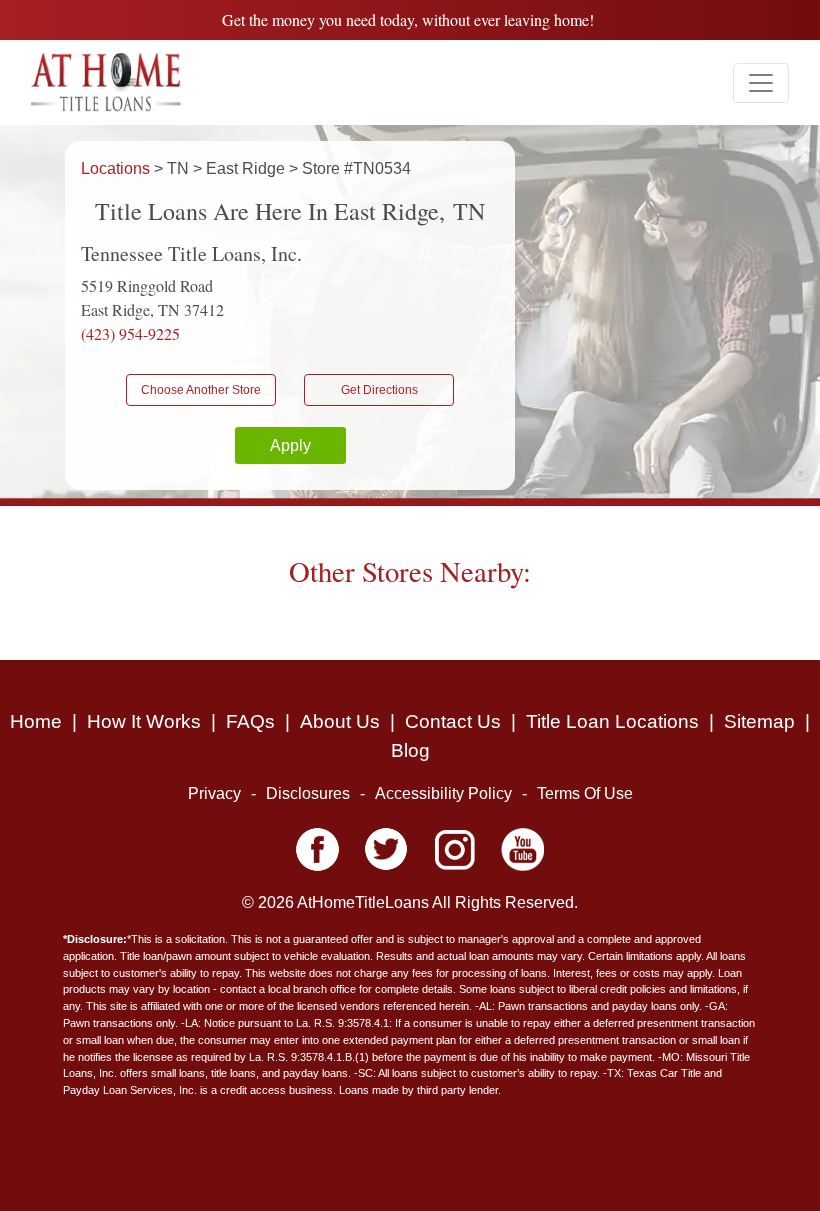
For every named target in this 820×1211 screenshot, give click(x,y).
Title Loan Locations (612, 721)
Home (36, 721)
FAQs (250, 721)
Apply (290, 445)
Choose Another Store (201, 390)
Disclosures (308, 793)
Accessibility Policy (443, 793)
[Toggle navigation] (761, 83)
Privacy (214, 793)
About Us (340, 721)
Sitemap (759, 721)
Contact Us (453, 721)
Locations (117, 168)
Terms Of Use (585, 793)
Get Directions (379, 390)
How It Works (144, 721)
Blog (410, 750)
